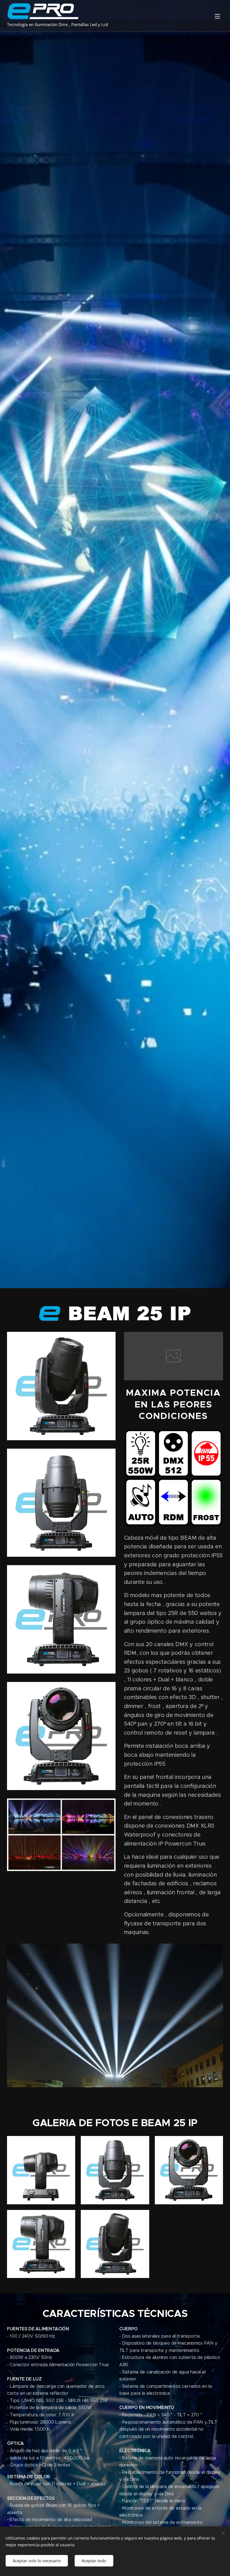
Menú (217, 16)
